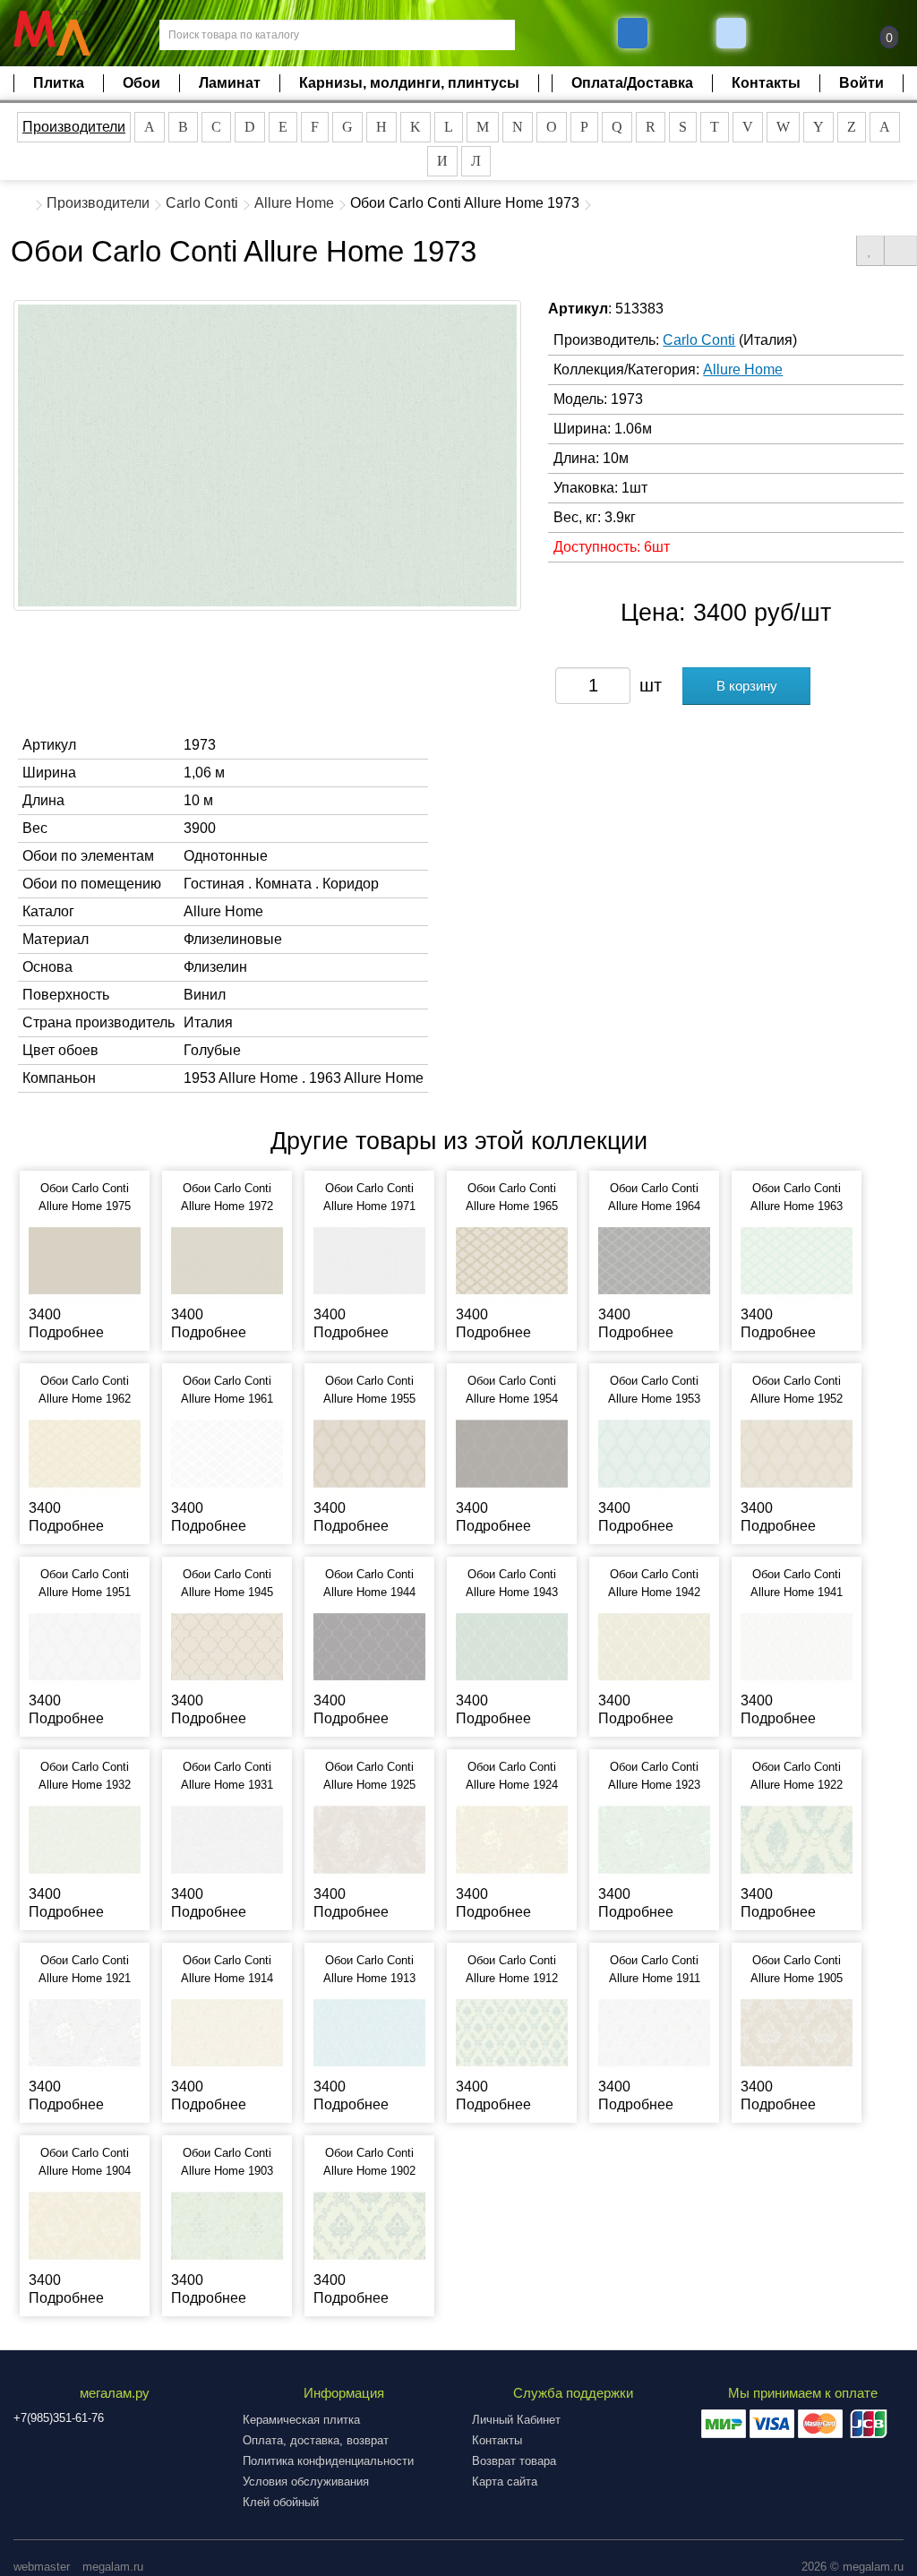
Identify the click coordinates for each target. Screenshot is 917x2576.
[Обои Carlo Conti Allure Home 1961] (227, 1452)
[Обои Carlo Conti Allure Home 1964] (654, 1260)
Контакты (766, 83)
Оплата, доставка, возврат (316, 2440)
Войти (861, 83)
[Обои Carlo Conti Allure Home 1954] (512, 1452)
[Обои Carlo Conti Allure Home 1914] (227, 2032)
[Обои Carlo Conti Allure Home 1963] (797, 1260)
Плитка (59, 83)
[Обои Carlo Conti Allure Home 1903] (227, 2224)
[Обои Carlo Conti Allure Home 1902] (369, 2224)
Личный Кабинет (516, 2420)
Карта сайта (505, 2482)
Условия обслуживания (306, 2482)
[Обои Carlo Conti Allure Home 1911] (654, 2032)
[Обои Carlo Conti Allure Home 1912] (512, 2032)
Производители (74, 127)
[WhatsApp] (733, 33)
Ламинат (230, 83)
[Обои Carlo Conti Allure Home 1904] (85, 2224)
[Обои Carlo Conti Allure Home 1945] (227, 1646)
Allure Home (294, 203)
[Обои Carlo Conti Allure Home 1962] (85, 1452)
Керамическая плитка (301, 2420)
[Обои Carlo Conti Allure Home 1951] (85, 1646)
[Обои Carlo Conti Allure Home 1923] (654, 1838)
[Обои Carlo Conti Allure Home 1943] (512, 1646)
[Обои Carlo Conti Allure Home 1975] (85, 1260)
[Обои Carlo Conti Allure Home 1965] (512, 1260)
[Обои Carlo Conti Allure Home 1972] (227, 1260)
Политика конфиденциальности (328, 2461)
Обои (141, 83)
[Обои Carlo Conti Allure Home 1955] (369, 1452)
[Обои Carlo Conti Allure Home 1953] (654, 1452)
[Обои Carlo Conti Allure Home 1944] (369, 1646)
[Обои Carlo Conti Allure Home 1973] (267, 455)
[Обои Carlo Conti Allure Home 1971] (369, 1260)
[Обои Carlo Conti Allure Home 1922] (797, 1838)
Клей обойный (281, 2502)
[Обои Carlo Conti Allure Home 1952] (797, 1452)
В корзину (747, 686)
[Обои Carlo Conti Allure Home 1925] (369, 1838)
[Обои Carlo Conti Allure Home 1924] (512, 1838)
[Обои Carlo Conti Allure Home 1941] (797, 1646)
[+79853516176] (633, 33)
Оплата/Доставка (632, 83)
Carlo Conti (202, 203)
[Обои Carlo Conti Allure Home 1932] (85, 1838)
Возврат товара (514, 2461)
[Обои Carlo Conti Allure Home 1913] (369, 2032)
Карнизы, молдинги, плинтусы (409, 83)
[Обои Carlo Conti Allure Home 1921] (85, 2032)
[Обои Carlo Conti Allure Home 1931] (227, 1838)
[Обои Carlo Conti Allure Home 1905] (797, 2032)
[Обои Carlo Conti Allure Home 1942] (654, 1646)
